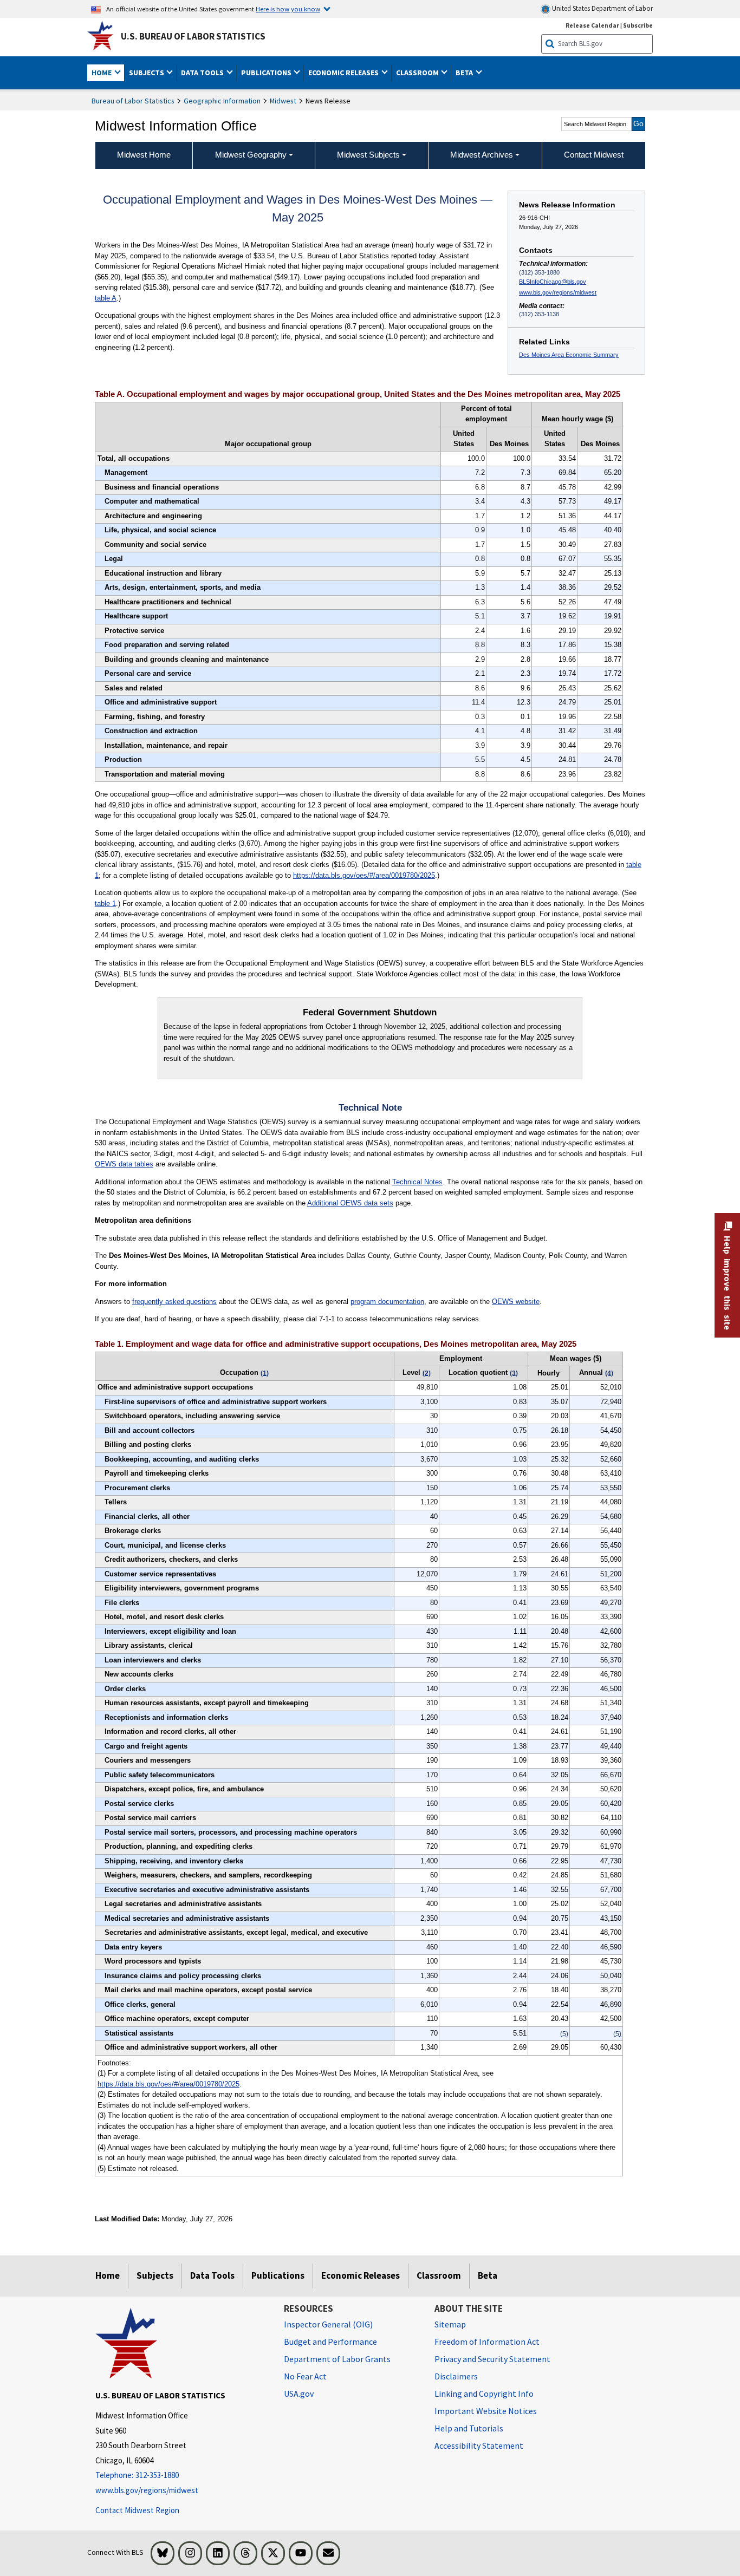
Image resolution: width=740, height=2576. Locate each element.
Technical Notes (417, 1182)
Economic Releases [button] (344, 73)
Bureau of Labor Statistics (133, 101)
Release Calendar (592, 25)
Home (108, 2275)
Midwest (283, 101)
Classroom (439, 2275)
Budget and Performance (330, 2342)
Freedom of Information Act (487, 2342)
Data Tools (212, 2275)
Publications (278, 2275)
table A (106, 298)
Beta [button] (465, 73)
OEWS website (516, 1302)
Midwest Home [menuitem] (144, 155)
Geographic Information (222, 101)
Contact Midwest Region (137, 2510)
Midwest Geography (251, 155)
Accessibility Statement (479, 2445)
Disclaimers (456, 2376)
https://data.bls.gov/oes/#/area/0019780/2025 (364, 875)
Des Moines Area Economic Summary (569, 355)
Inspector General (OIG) (328, 2324)
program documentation (387, 1302)
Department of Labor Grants (337, 2359)
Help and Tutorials (469, 2428)
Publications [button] (267, 73)
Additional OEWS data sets (350, 1203)
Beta (488, 2275)
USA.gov (299, 2394)
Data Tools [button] (203, 73)
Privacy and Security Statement (492, 2359)
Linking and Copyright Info (484, 2394)
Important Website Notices (486, 2411)
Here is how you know (288, 9)
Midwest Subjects (368, 155)
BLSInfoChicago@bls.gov (553, 282)
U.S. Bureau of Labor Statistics (193, 36)
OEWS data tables (124, 1164)
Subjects (155, 2275)
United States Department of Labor (602, 8)
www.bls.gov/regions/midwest (558, 292)
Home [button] (102, 73)
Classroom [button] (418, 73)
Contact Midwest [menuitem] (594, 155)
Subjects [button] (147, 73)
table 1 (105, 904)
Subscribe (638, 25)
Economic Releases (361, 2275)
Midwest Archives (482, 155)
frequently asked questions (174, 1302)
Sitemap (450, 2324)
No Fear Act (305, 2376)
